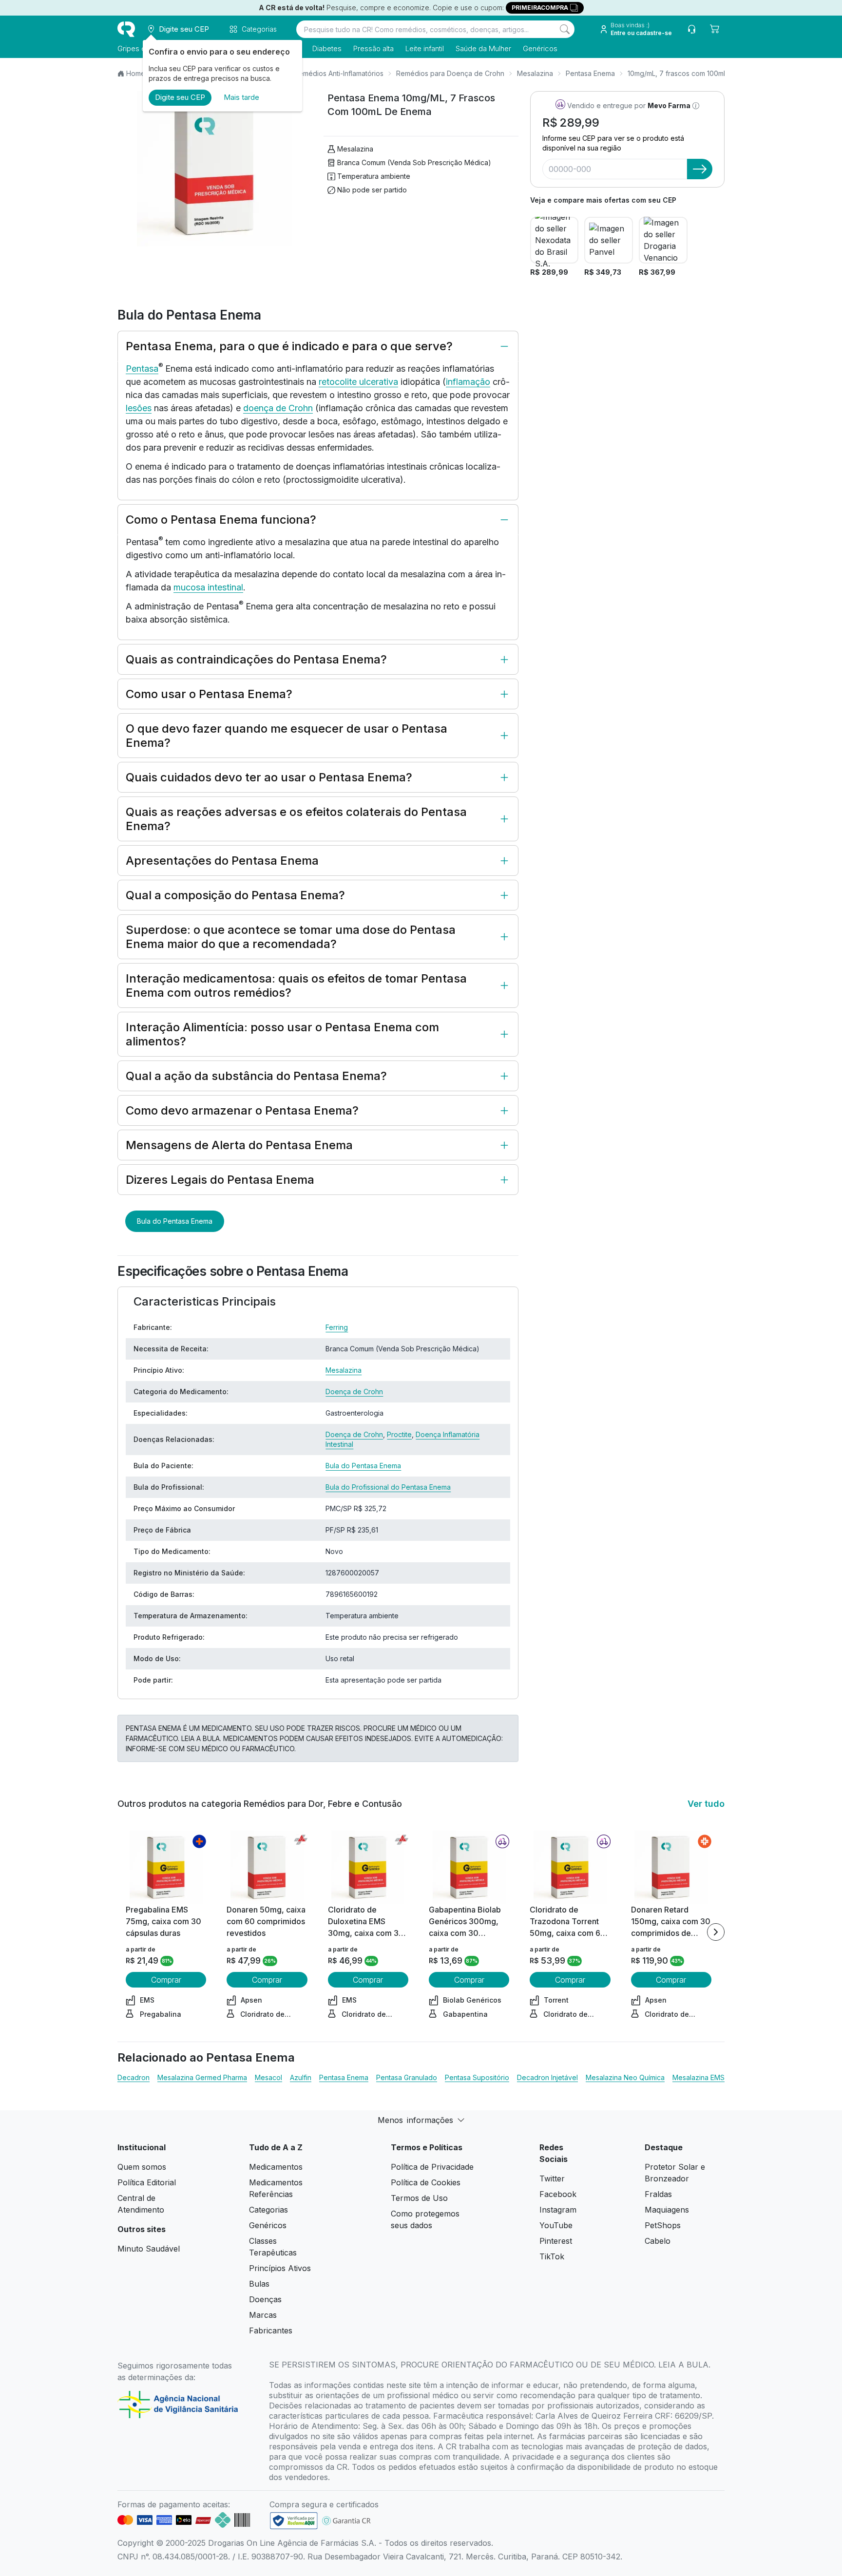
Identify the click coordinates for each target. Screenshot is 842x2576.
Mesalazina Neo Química (625, 2077)
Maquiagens (667, 2210)
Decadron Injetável (547, 2077)
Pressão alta (373, 48)
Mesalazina (535, 73)
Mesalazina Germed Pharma (202, 2077)
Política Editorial (147, 2182)
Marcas (263, 2315)
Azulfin (301, 2077)
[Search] (565, 29)
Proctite (399, 1434)
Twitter (552, 2178)
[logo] (126, 29)
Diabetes (327, 48)
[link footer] (294, 2521)
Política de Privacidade (432, 2167)
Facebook (558, 2194)
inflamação (468, 382)
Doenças (265, 2299)
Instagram (558, 2210)
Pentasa (142, 369)
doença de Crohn (278, 408)
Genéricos (540, 48)
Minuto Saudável (149, 2249)
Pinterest (556, 2241)
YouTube (556, 2225)
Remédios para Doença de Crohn (450, 73)
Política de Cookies (426, 2182)
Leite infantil (425, 48)
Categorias (268, 2210)
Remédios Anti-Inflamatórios (339, 73)
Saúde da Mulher (483, 48)
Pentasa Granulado (407, 2077)
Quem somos (142, 2167)
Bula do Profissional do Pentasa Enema (388, 1487)
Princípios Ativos (280, 2268)
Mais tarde (241, 97)
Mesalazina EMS (698, 2077)
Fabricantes (271, 2330)
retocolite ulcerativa (358, 382)
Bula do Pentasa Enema (175, 1221)
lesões (139, 408)
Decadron (134, 2077)
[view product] (166, 1867)
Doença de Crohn (354, 1392)
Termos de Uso (419, 2198)
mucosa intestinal (208, 587)
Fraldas (658, 2194)
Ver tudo (706, 1804)
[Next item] (716, 1932)
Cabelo (658, 2241)
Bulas (259, 2284)
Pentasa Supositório (477, 2077)
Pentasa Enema (590, 73)
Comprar (166, 1980)
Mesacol (268, 2077)
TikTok (552, 2256)
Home (136, 73)
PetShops (663, 2225)
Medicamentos (276, 2167)
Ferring (337, 1327)
